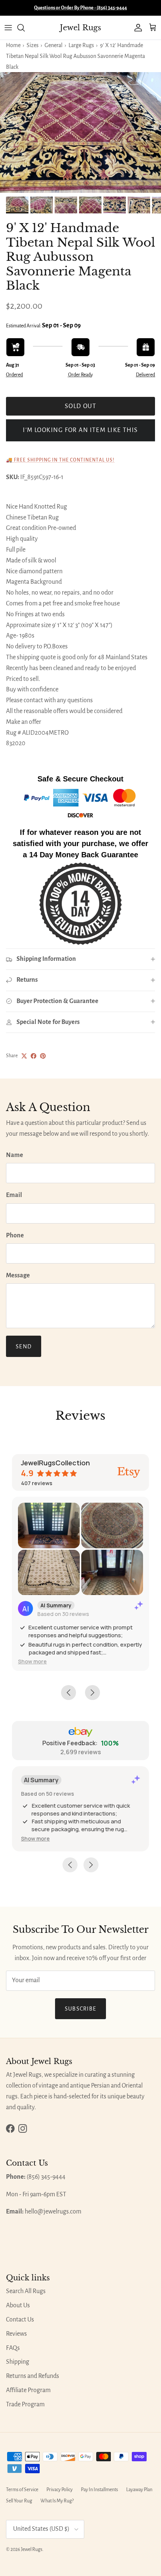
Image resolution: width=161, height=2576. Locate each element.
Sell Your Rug (19, 2501)
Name (15, 1155)
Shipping (18, 2362)
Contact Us (20, 2320)
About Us (18, 2305)
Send (24, 1346)
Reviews (16, 2334)
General (54, 45)
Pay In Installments (99, 2490)
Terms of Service (22, 2490)
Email (14, 1195)
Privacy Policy (60, 2490)
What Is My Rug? (57, 2501)
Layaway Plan (139, 2490)
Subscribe (81, 2009)
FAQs (13, 2348)
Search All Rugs (26, 2291)
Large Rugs (81, 45)
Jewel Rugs (32, 2549)
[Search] (25, 28)
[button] (32, 1661)
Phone (15, 1235)
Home (13, 45)
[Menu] (8, 28)
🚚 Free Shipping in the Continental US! (60, 460)
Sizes (33, 45)
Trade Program (25, 2404)
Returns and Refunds (33, 2376)
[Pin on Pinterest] (43, 1056)
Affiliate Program (28, 2390)
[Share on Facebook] (34, 1056)
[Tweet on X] (24, 1056)
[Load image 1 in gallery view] (80, 132)
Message (18, 1275)
